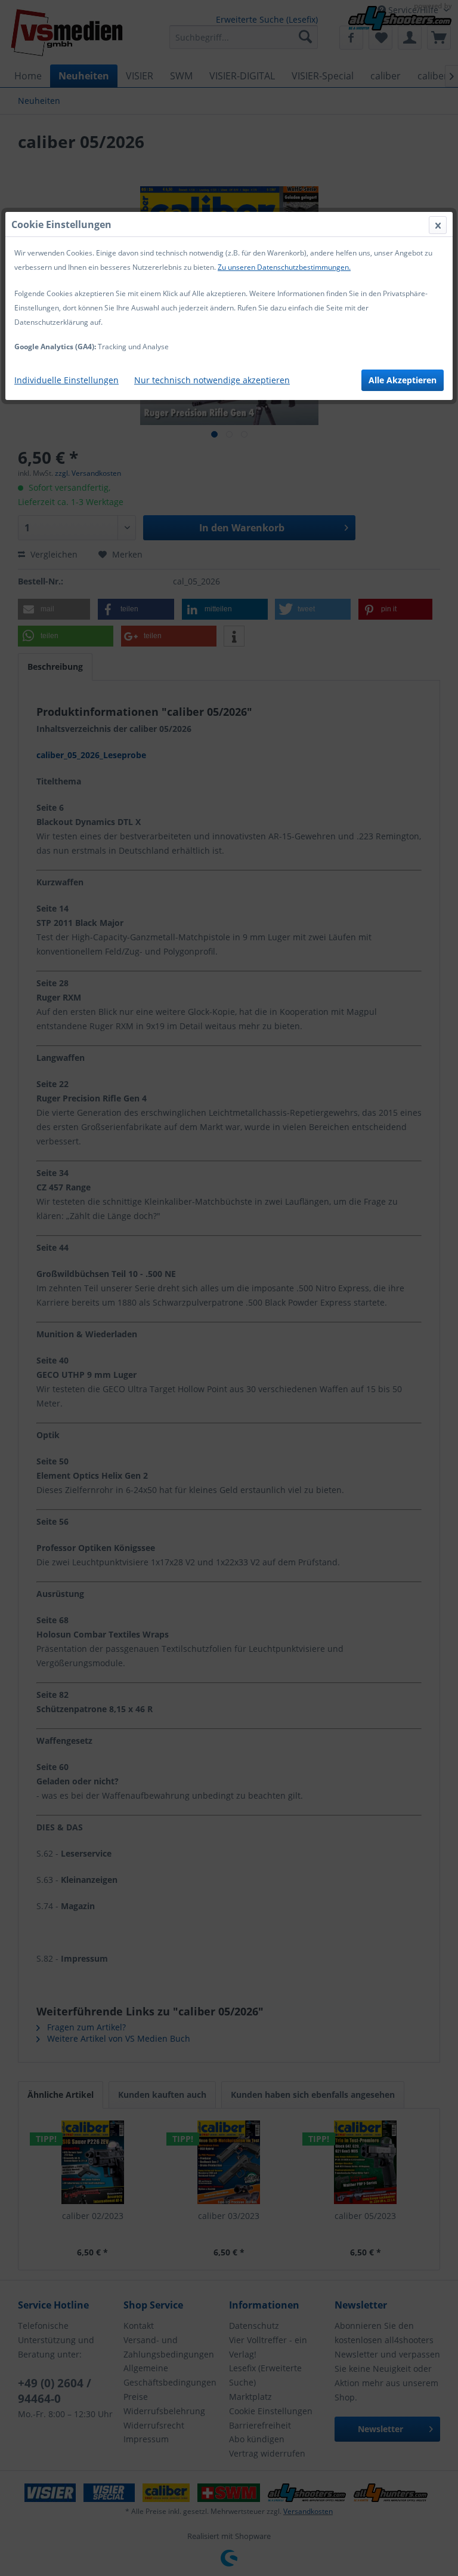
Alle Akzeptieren (403, 380)
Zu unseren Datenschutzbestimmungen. (284, 267)
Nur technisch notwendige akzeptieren (212, 380)
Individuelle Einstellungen (66, 380)
